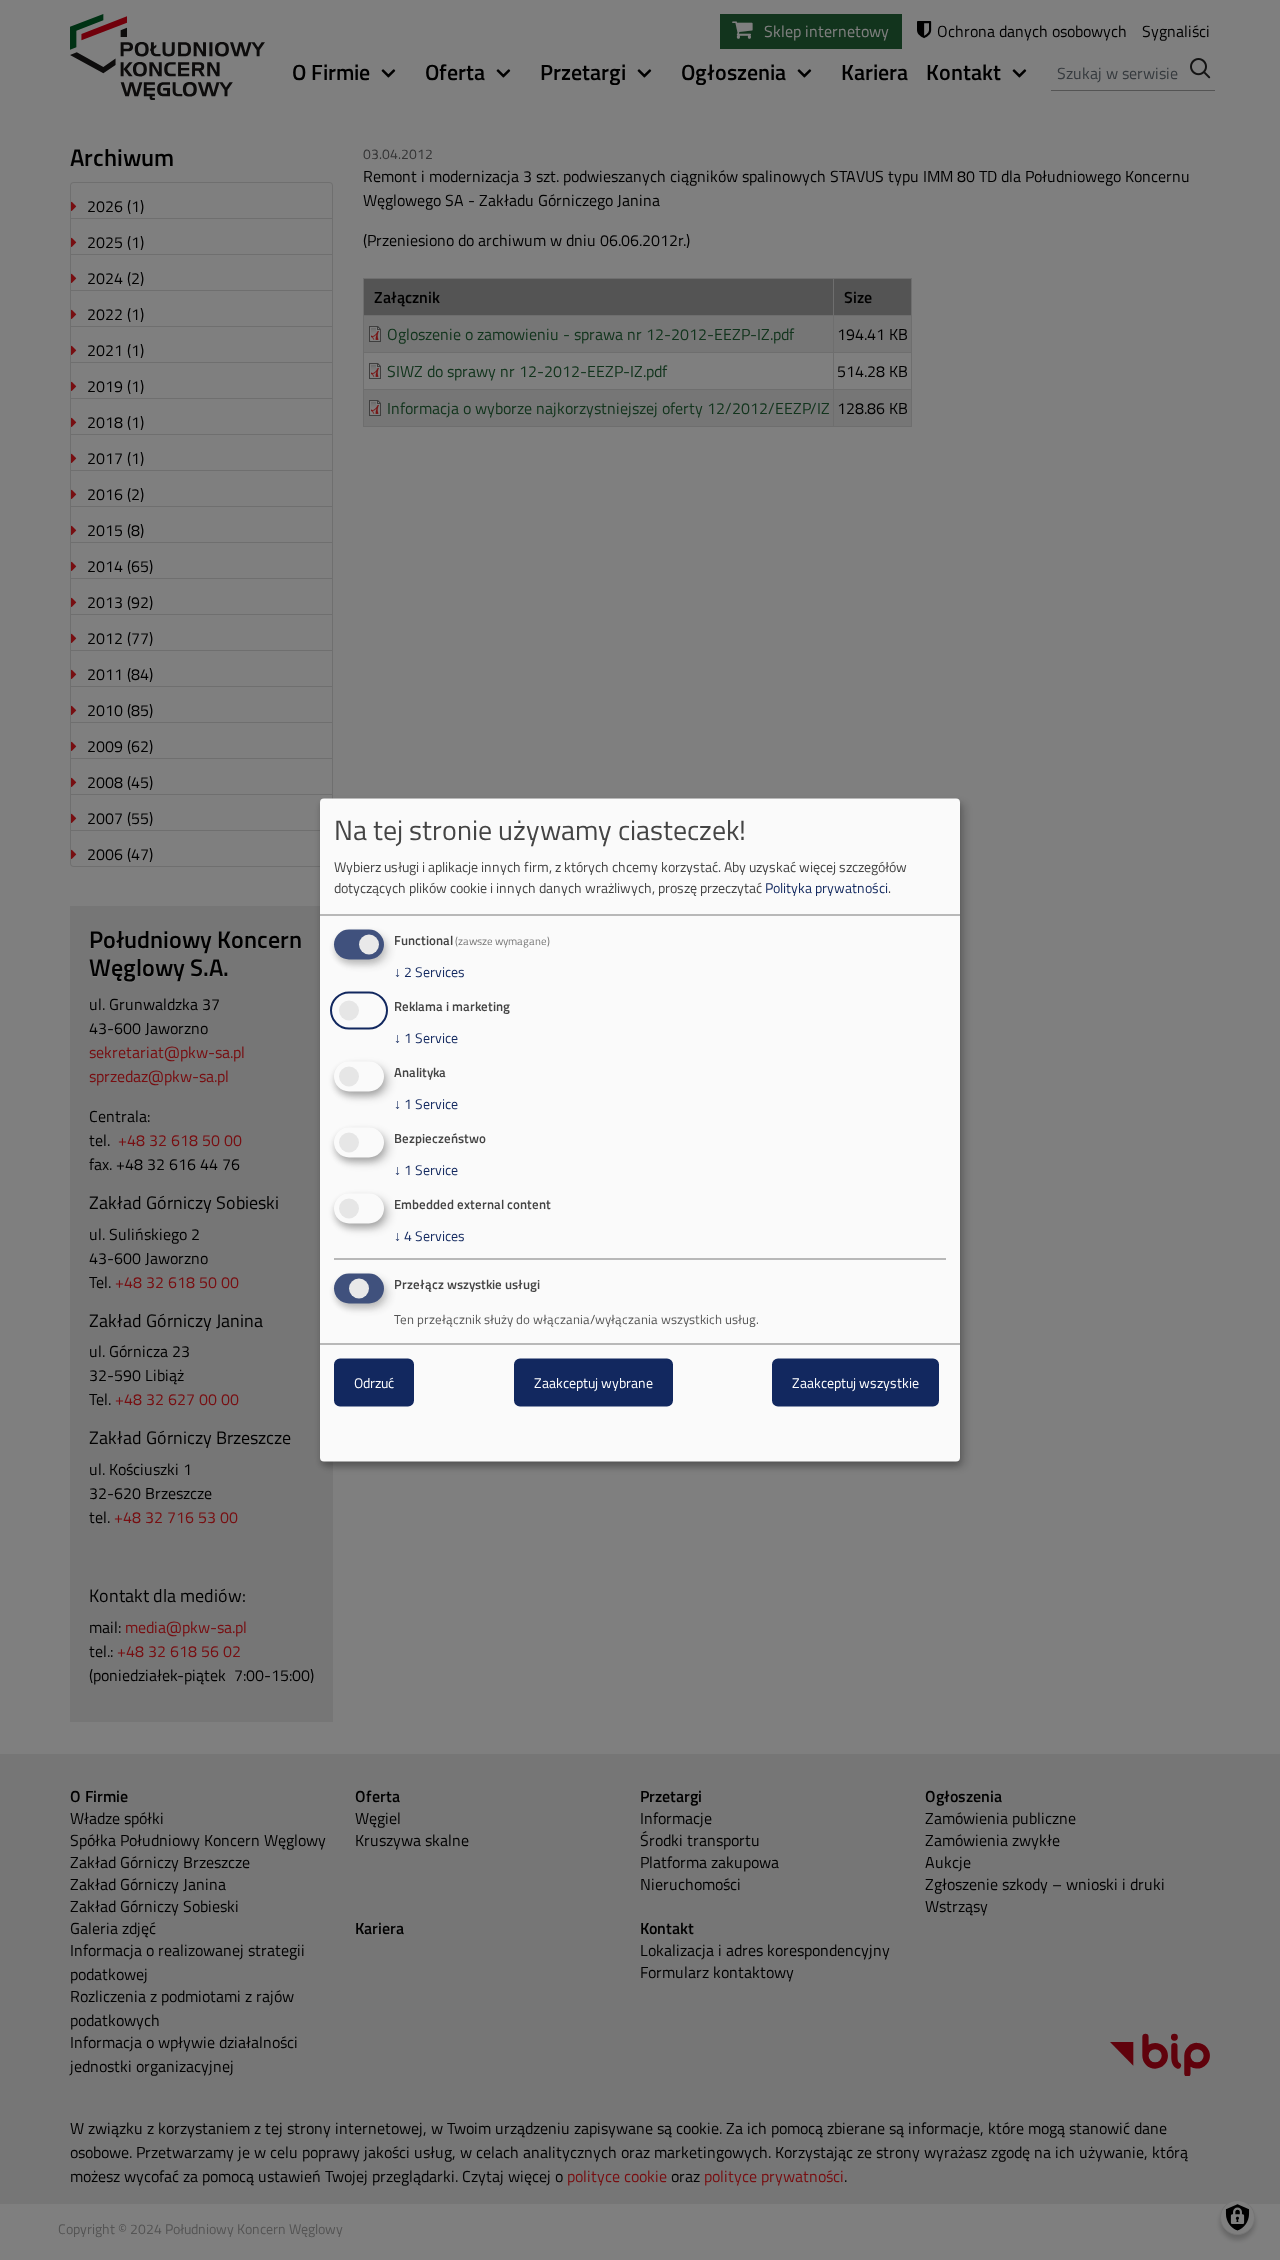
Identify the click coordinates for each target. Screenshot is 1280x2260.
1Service (426, 1038)
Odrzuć (374, 1382)
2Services (429, 972)
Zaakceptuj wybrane (593, 1382)
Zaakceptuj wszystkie (855, 1382)
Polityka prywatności (826, 887)
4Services (429, 1235)
